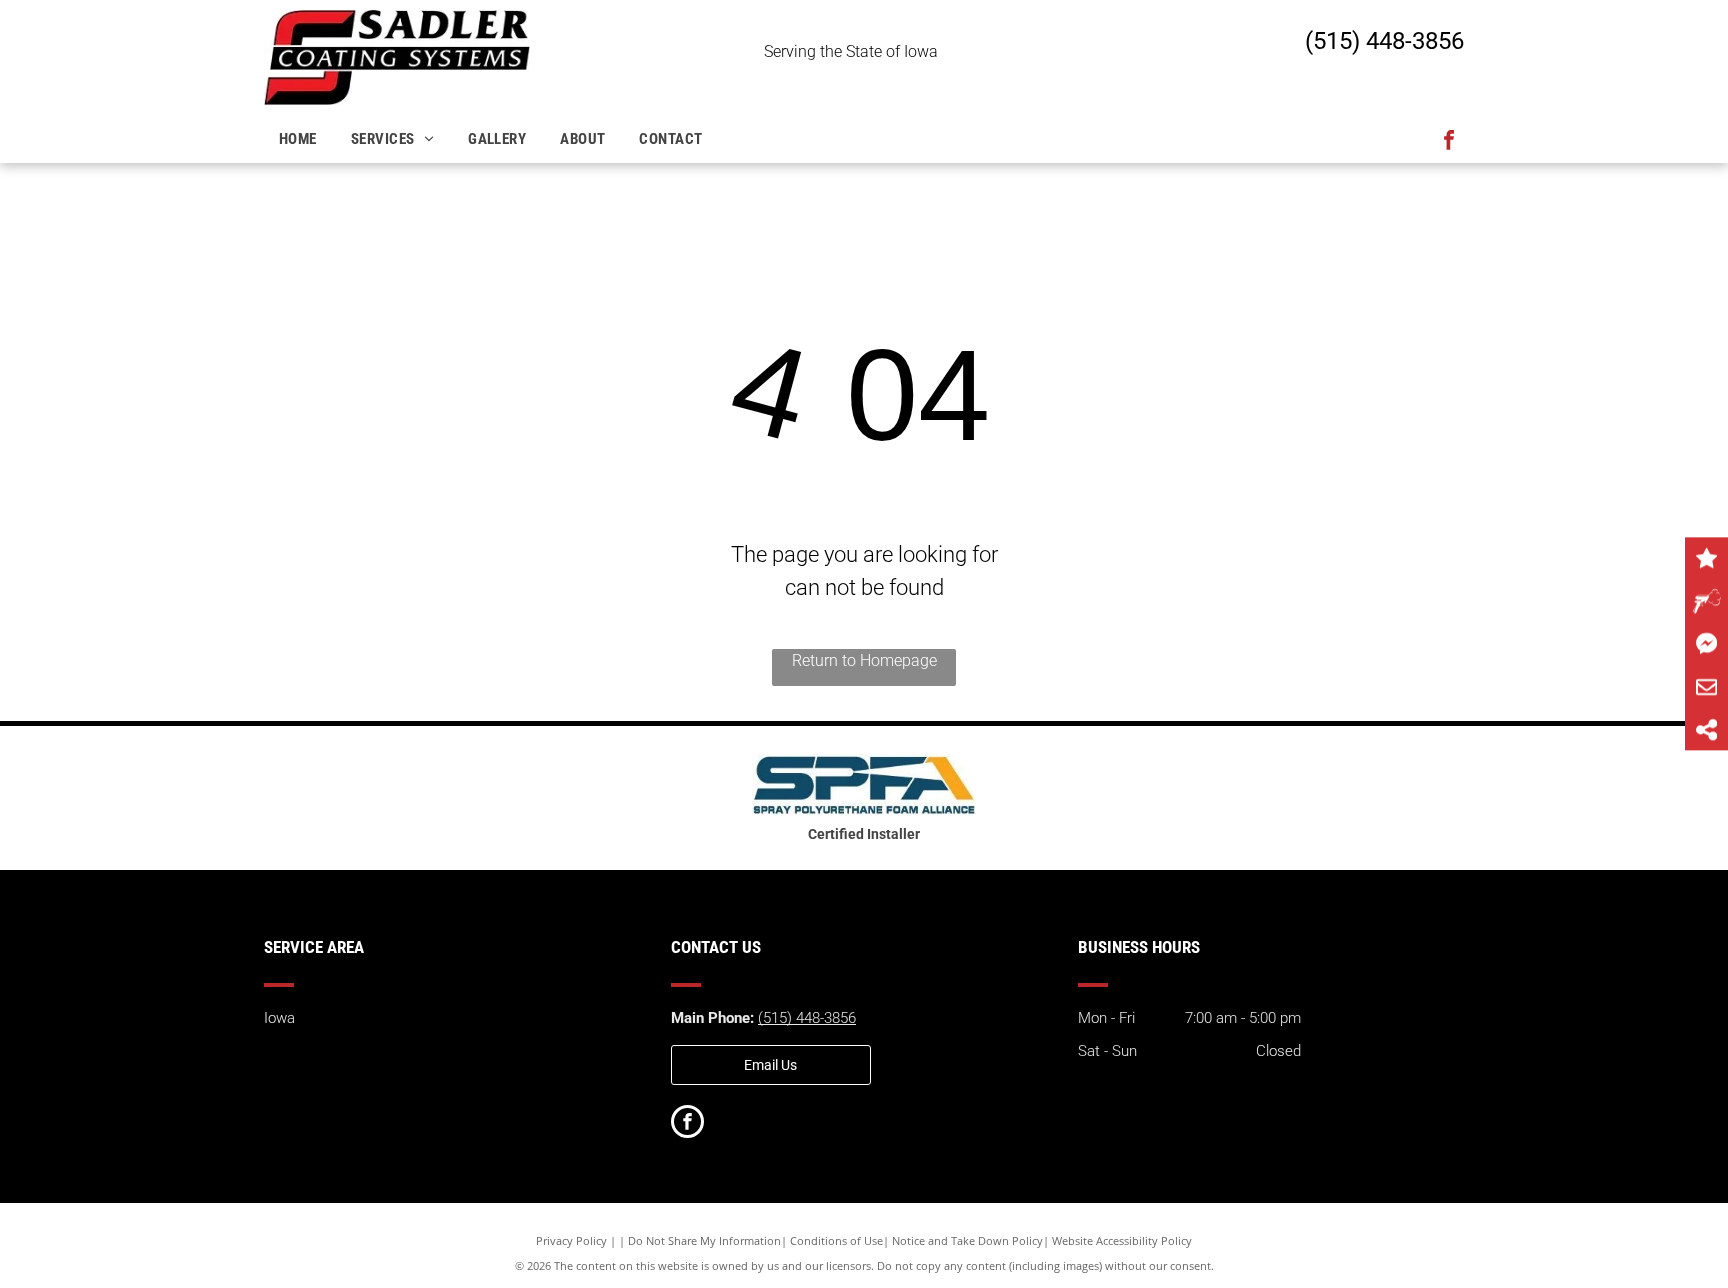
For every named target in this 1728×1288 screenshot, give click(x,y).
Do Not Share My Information (704, 1240)
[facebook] (1449, 142)
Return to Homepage (864, 660)
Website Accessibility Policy (1122, 1240)
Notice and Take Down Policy (967, 1240)
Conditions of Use (836, 1240)
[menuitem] (300, 139)
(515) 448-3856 (1384, 41)
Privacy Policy (571, 1240)
